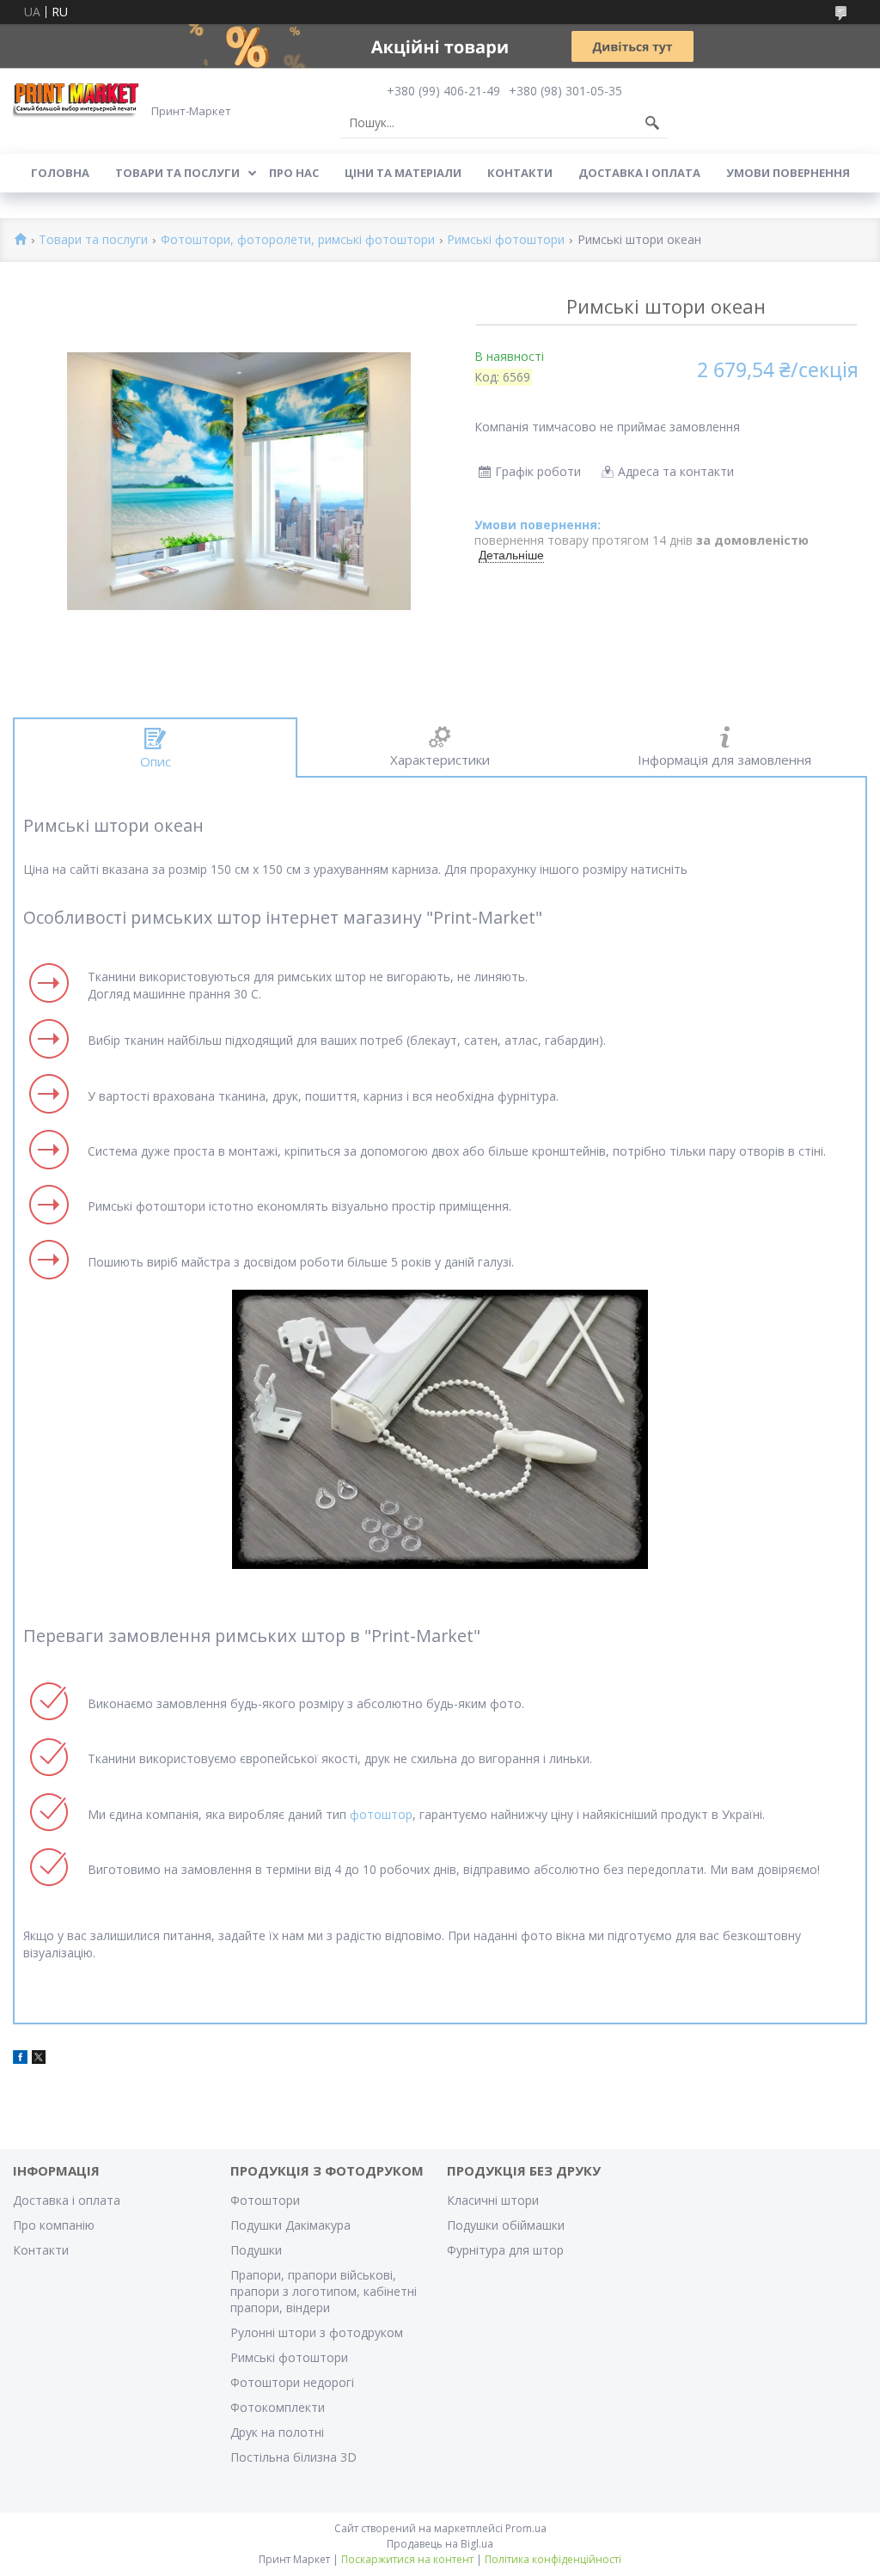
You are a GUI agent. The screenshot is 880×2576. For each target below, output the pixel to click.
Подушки (256, 2250)
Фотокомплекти (278, 2407)
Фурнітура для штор (505, 2250)
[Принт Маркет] (77, 99)
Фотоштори (265, 2200)
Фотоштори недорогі (292, 2382)
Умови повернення (788, 173)
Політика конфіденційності (553, 2559)
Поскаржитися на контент (407, 2559)
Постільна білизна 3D (293, 2457)
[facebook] (20, 2059)
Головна (60, 173)
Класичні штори (493, 2200)
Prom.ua (526, 2528)
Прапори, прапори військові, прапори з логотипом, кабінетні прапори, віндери (324, 2291)
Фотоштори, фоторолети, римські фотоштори (298, 240)
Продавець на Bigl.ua (440, 2544)
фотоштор (381, 1814)
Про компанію (54, 2225)
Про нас (294, 173)
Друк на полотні (277, 2432)
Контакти (520, 173)
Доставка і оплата (639, 173)
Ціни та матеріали (403, 173)
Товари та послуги (177, 173)
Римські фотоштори (506, 240)
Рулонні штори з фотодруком (317, 2332)
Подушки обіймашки (506, 2225)
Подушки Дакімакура (290, 2225)
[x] (39, 2059)
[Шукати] (652, 123)
